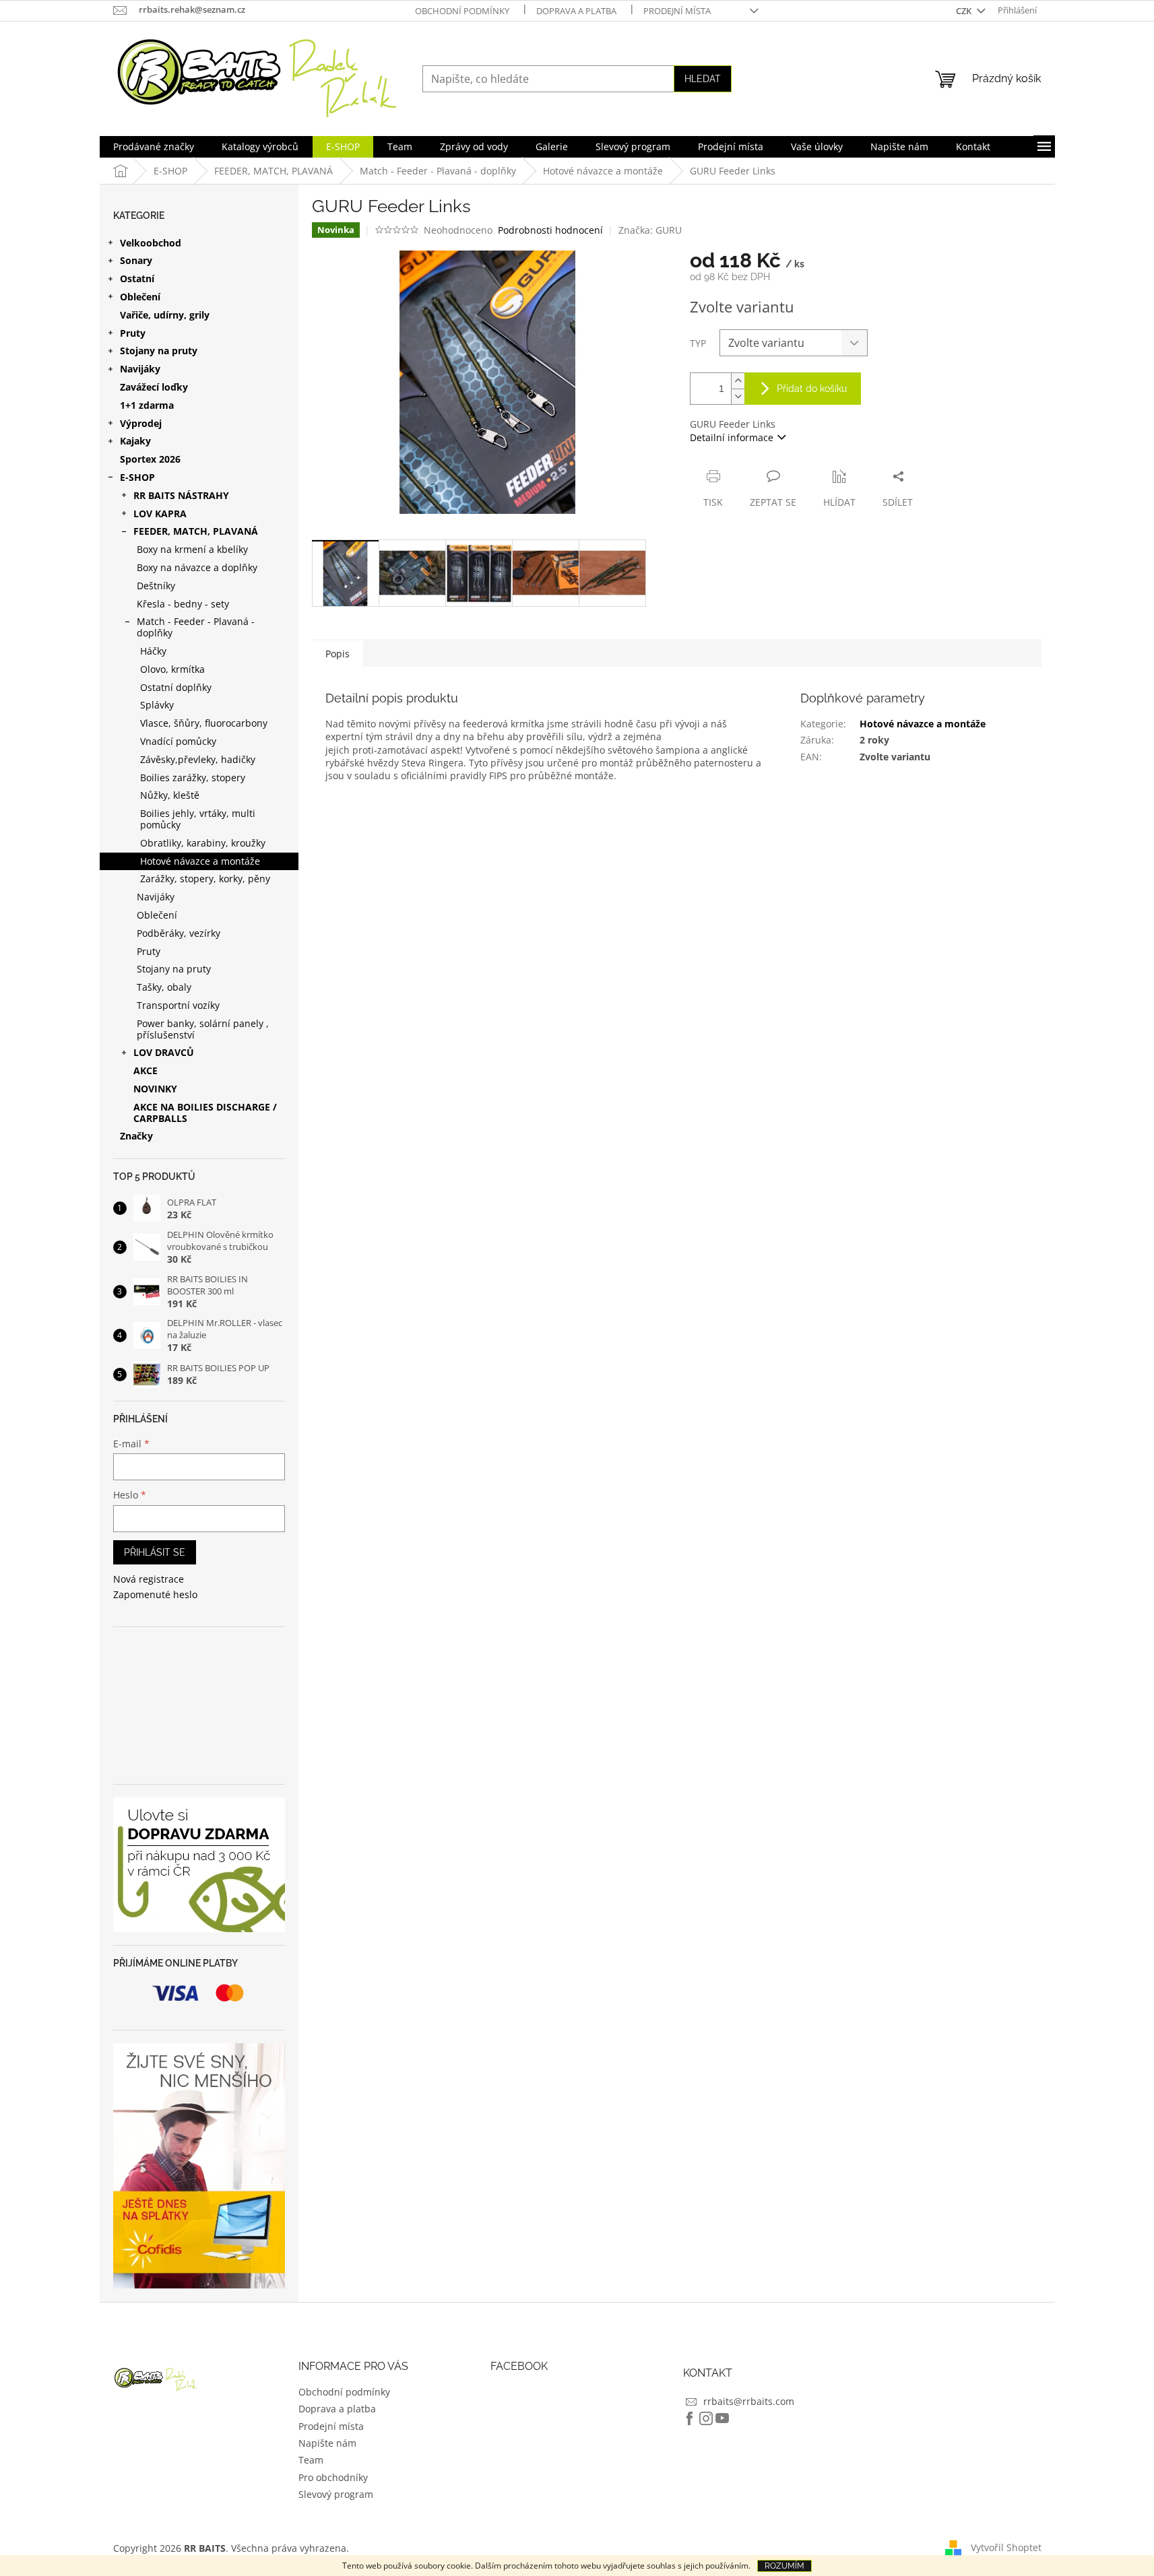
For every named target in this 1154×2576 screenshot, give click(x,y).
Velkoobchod (151, 243)
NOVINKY (155, 1089)
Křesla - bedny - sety (183, 604)
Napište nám (327, 2443)
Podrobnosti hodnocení (550, 230)
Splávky (157, 705)
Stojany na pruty (159, 351)
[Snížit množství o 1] (738, 396)
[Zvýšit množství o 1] (738, 381)
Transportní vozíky (178, 1005)
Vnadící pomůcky (178, 741)
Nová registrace (149, 1579)
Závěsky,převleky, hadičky (198, 759)
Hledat (703, 79)
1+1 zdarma (147, 405)
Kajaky (135, 441)
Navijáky (140, 369)
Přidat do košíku (812, 389)
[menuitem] (154, 147)
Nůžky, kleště (170, 795)
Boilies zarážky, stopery (193, 778)
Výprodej (141, 423)
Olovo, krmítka (172, 669)
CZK (965, 11)
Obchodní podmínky (462, 11)
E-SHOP (137, 477)
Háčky (153, 651)
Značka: (650, 230)
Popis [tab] (338, 654)
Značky (136, 1136)
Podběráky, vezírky (179, 933)
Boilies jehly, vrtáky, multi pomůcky (198, 819)
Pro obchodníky (333, 2477)
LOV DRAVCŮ (164, 1052)
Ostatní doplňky (176, 687)
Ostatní (137, 278)
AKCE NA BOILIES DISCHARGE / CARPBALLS (205, 1113)
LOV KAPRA (160, 514)
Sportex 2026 (150, 459)
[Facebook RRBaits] (690, 2418)
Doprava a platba (576, 11)
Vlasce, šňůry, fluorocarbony (204, 723)
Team (311, 2460)
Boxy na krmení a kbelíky (192, 549)
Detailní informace (732, 437)
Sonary (136, 260)
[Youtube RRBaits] (722, 2418)
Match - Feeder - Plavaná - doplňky (196, 627)
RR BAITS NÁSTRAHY (181, 495)
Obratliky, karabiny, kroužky (203, 843)
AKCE (146, 1070)
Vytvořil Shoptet (1006, 2547)
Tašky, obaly (164, 987)
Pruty (133, 333)
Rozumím (784, 2566)
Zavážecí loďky (154, 387)
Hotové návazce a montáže (200, 861)
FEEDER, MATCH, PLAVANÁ (196, 531)
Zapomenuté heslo (155, 1594)
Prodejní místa (677, 11)
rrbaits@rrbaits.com (749, 2401)
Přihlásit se (155, 1552)
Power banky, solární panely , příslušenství (203, 1029)
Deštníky (156, 586)
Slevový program (336, 2494)
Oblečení (140, 297)
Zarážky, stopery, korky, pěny (205, 879)
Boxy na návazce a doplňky (197, 567)
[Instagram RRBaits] (706, 2418)
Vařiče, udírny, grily (165, 315)
